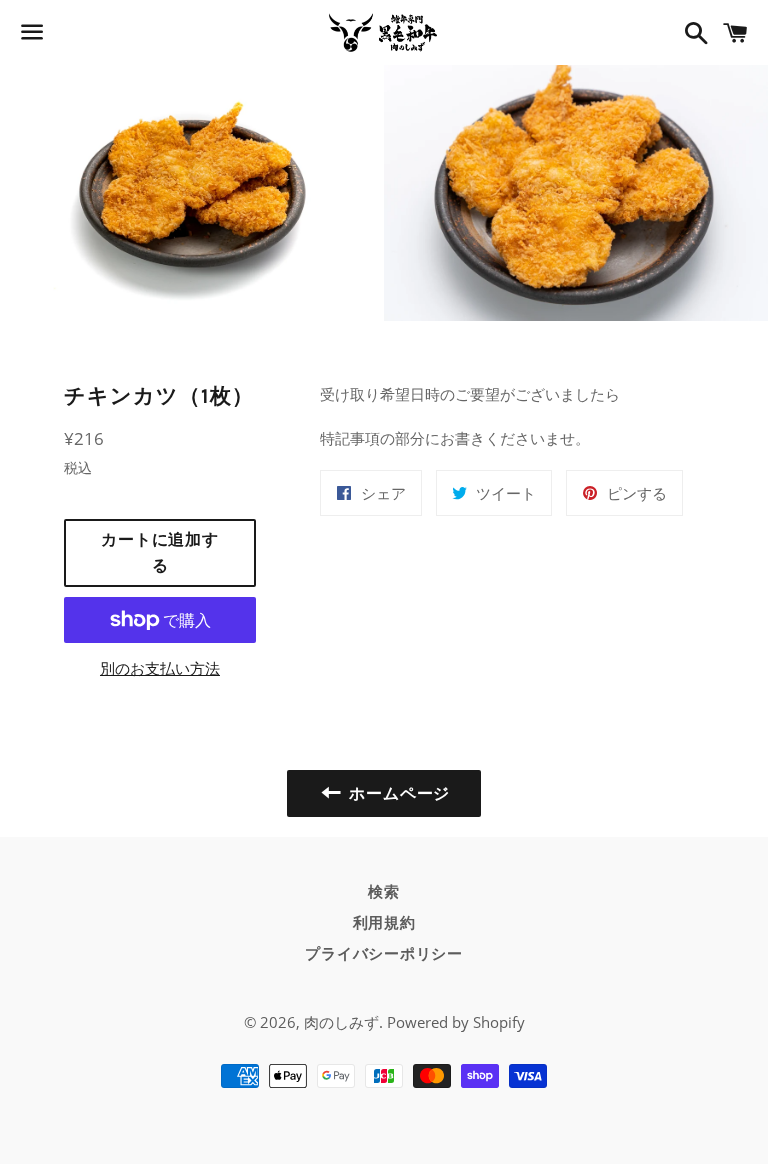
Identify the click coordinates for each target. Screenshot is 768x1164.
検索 (384, 892)
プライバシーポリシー (384, 954)
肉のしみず (341, 1022)
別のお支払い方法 (160, 668)
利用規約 (384, 923)
